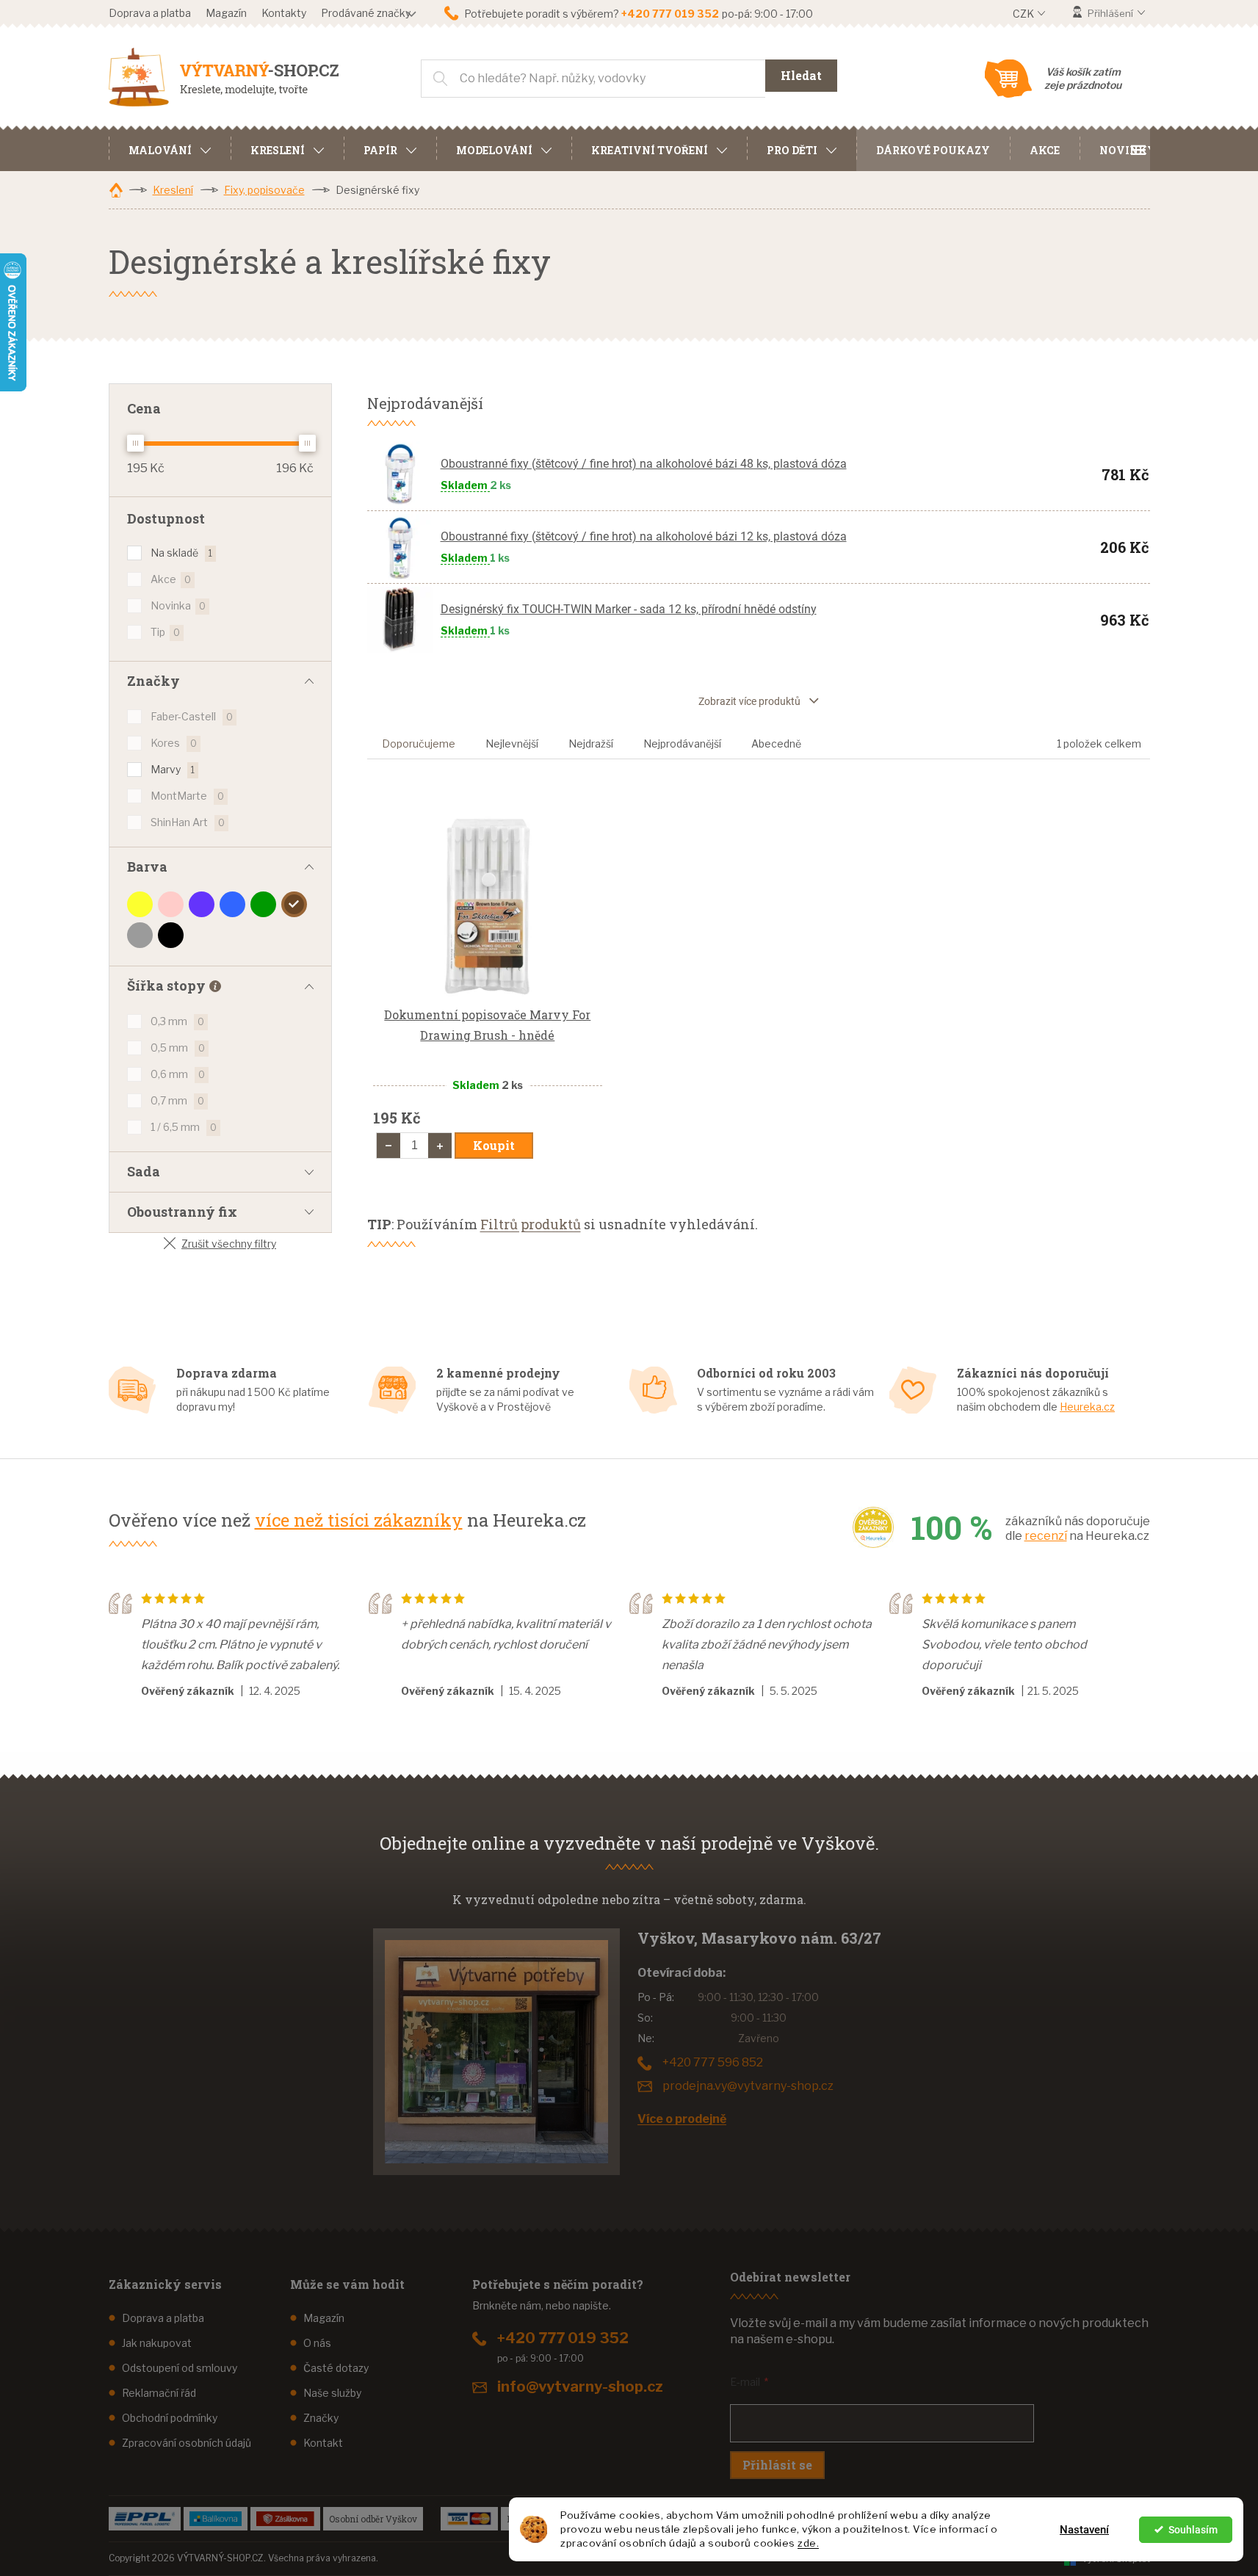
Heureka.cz (1087, 1407)
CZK (1024, 14)
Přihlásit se (777, 2465)
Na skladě (181, 553)
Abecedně (776, 744)
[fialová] (202, 904)
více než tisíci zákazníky (359, 1520)
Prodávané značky (366, 13)
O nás (317, 2343)
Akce (171, 579)
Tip (165, 632)
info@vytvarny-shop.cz (580, 2387)
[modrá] (232, 904)
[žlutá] (140, 904)
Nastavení (1084, 2530)
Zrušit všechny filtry (229, 1244)
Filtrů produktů (531, 1224)
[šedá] (140, 935)
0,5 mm (178, 1048)
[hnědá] (294, 904)
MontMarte (187, 796)
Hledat (801, 75)
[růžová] (171, 904)
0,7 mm (177, 1100)
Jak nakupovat (157, 2343)
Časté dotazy (336, 2368)
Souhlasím (1193, 2530)
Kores (174, 743)
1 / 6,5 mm (184, 1127)
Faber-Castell (192, 716)
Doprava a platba (150, 13)
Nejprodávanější (682, 744)
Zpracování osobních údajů (187, 2443)
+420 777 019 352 (563, 2338)
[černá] (171, 935)
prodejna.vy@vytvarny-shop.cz (748, 2086)
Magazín (226, 13)
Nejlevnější (512, 744)
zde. (808, 2543)
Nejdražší (591, 744)
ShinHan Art (188, 822)
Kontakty (284, 13)
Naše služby (332, 2393)
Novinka (178, 605)
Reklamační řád (159, 2393)
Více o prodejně (682, 2119)
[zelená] (263, 904)
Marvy (173, 769)
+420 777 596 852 (713, 2062)
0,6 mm (178, 1074)
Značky (321, 2418)
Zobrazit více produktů (749, 701)
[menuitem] (170, 148)
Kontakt (323, 2443)
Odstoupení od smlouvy (180, 2368)
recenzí (1046, 1536)
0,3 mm (177, 1021)
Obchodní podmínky (170, 2418)
